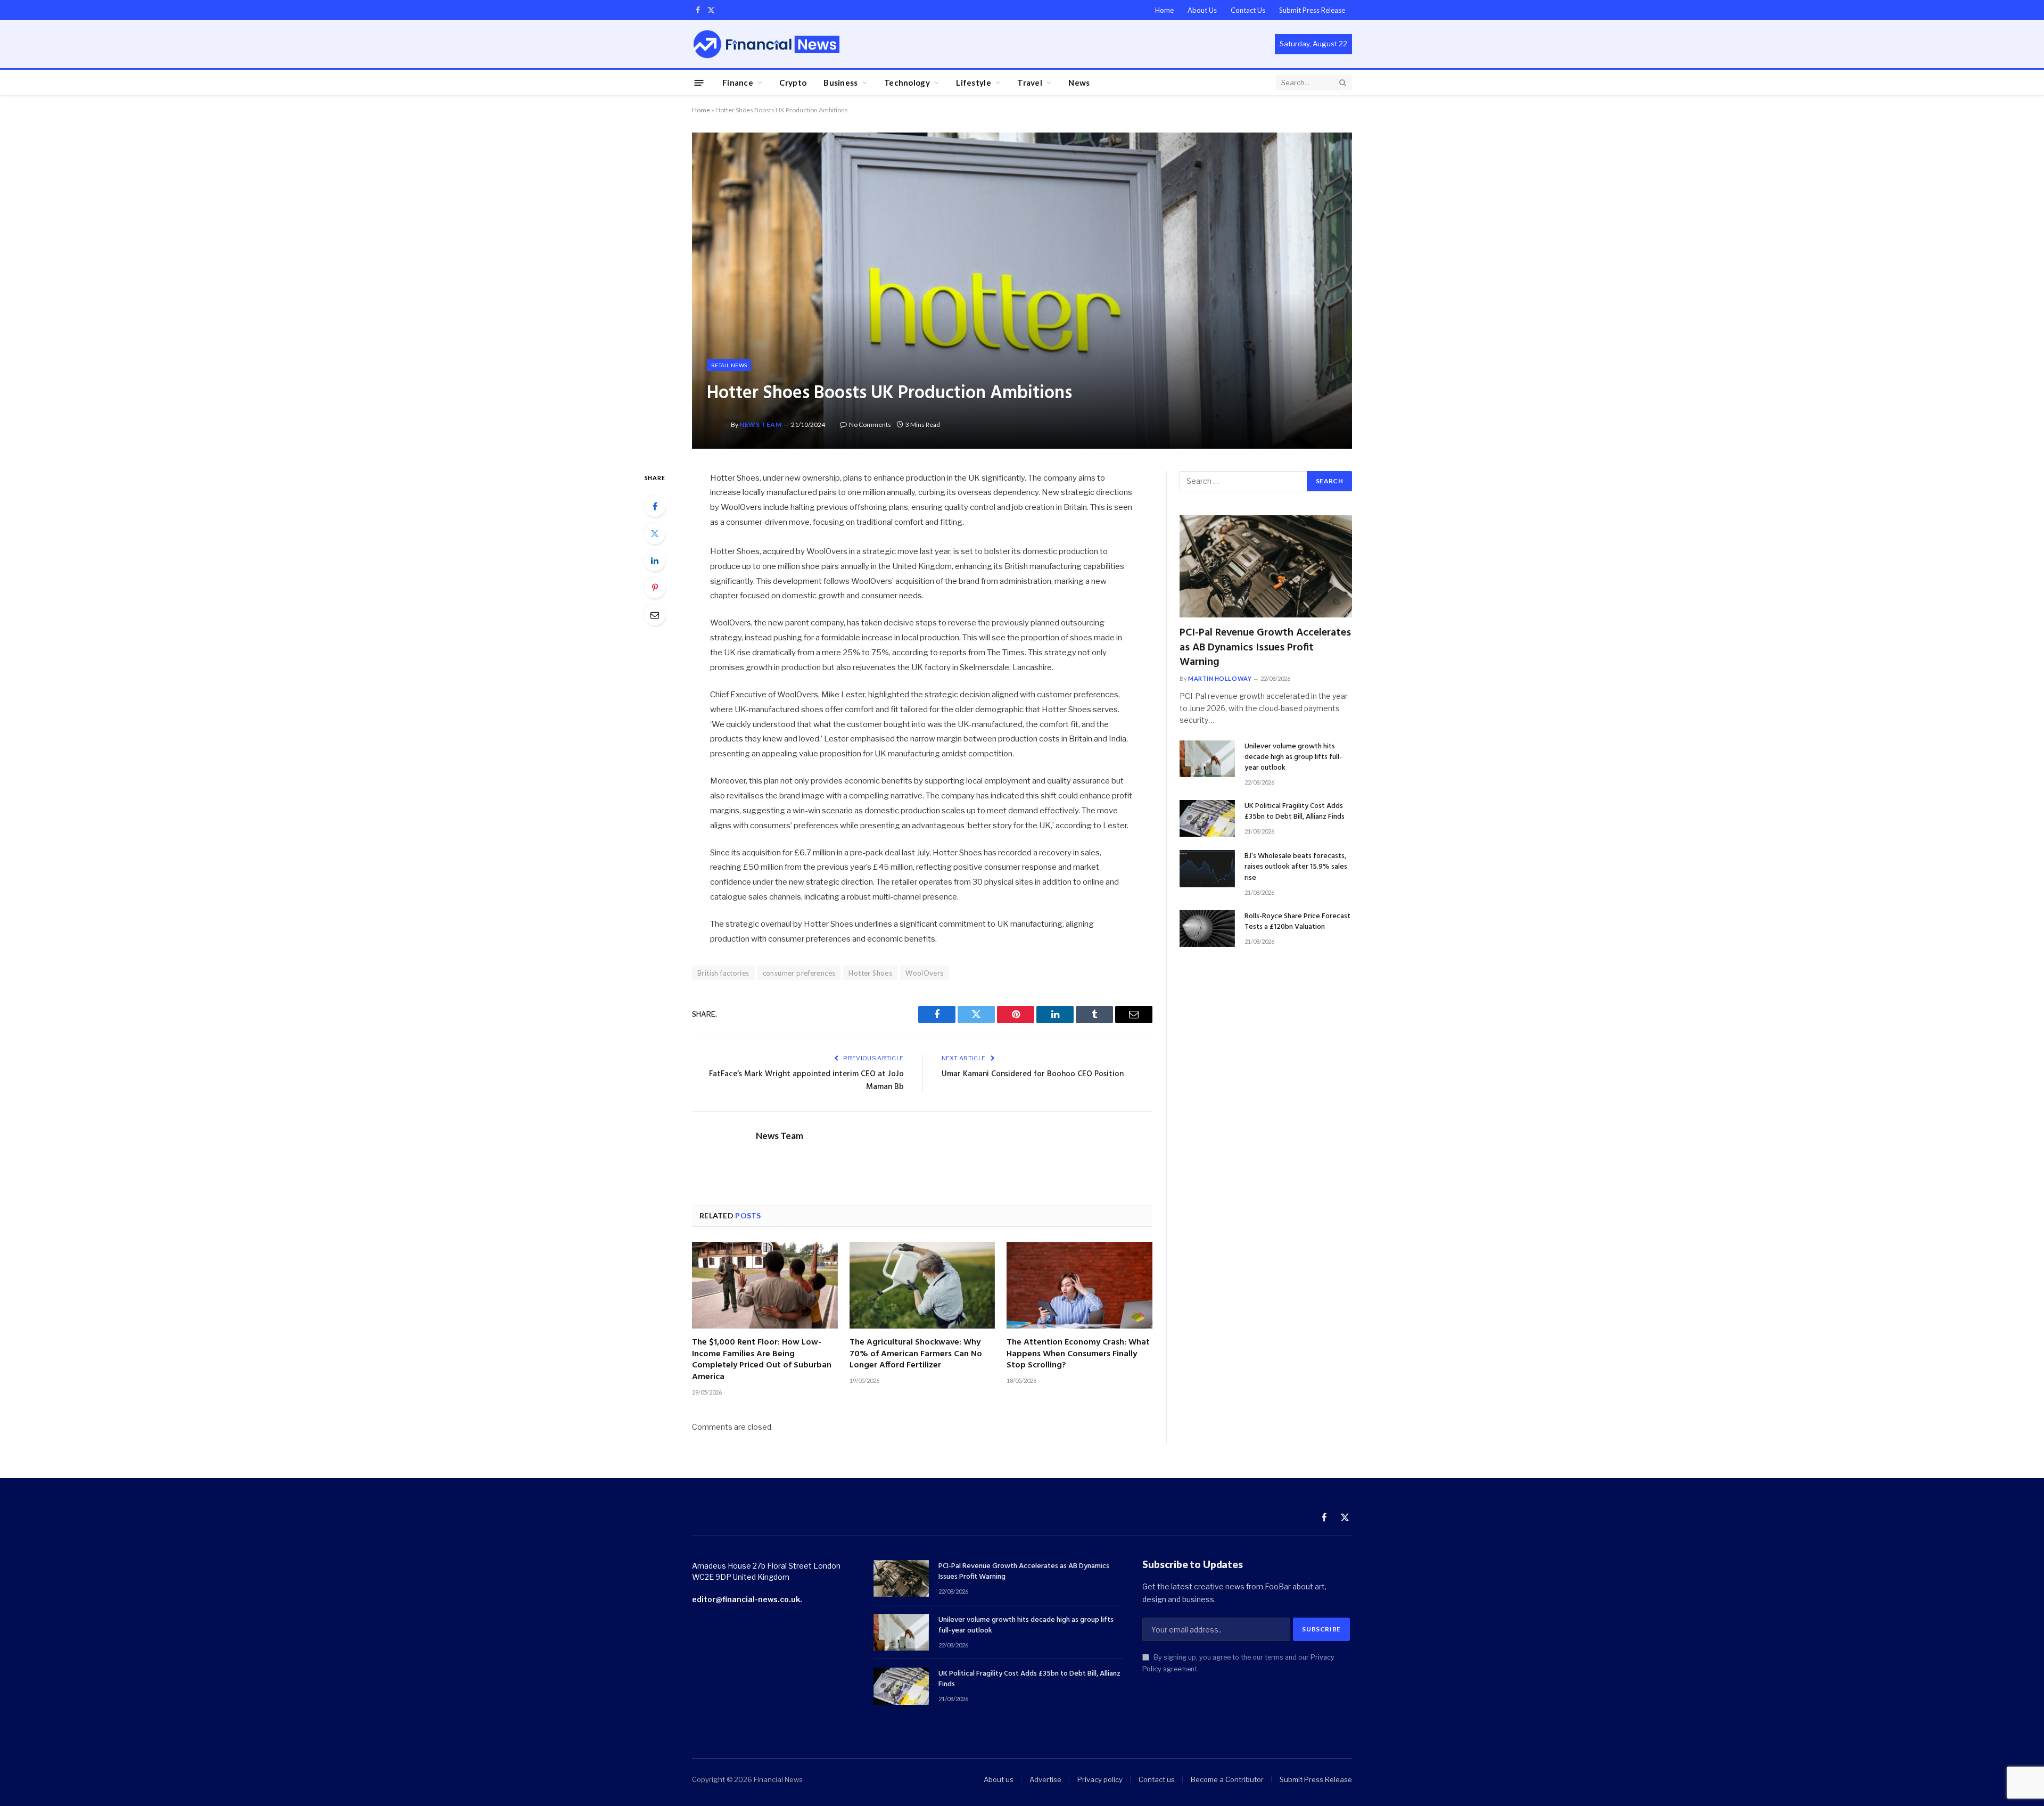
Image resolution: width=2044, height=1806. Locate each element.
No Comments (870, 424)
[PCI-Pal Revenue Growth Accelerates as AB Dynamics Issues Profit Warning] (1266, 567)
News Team (760, 424)
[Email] (655, 615)
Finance (738, 83)
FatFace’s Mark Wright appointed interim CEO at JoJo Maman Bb (806, 1081)
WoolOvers (925, 973)
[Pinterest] (655, 588)
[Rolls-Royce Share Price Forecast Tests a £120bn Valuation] (1207, 929)
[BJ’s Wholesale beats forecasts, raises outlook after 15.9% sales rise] (1207, 868)
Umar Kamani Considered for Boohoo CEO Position (1033, 1074)
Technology (907, 83)
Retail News (729, 365)
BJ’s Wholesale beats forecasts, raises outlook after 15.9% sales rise (1296, 867)
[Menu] (699, 82)
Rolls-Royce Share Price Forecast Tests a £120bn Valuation (1297, 922)
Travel (1030, 83)
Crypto (793, 83)
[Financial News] (767, 44)
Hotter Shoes (870, 973)
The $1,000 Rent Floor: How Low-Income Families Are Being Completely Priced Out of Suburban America (762, 1360)
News (1079, 83)
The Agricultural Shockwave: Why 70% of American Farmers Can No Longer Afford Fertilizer (916, 1354)
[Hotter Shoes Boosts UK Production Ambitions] (1022, 290)
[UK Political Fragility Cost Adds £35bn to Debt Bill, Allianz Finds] (1207, 818)
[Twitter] (655, 533)
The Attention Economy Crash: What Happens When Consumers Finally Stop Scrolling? (1078, 1354)
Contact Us (1248, 10)
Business (840, 83)
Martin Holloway (1220, 678)
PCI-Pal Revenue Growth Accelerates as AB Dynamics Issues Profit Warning (1265, 648)
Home (1164, 10)
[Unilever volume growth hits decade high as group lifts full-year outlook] (1207, 759)
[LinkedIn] (655, 560)
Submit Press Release (1312, 10)
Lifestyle (974, 83)
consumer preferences (799, 973)
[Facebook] (655, 506)
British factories (723, 973)
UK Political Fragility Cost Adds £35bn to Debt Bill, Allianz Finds (1295, 812)
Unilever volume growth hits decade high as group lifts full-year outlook (1293, 757)
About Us (1202, 10)
